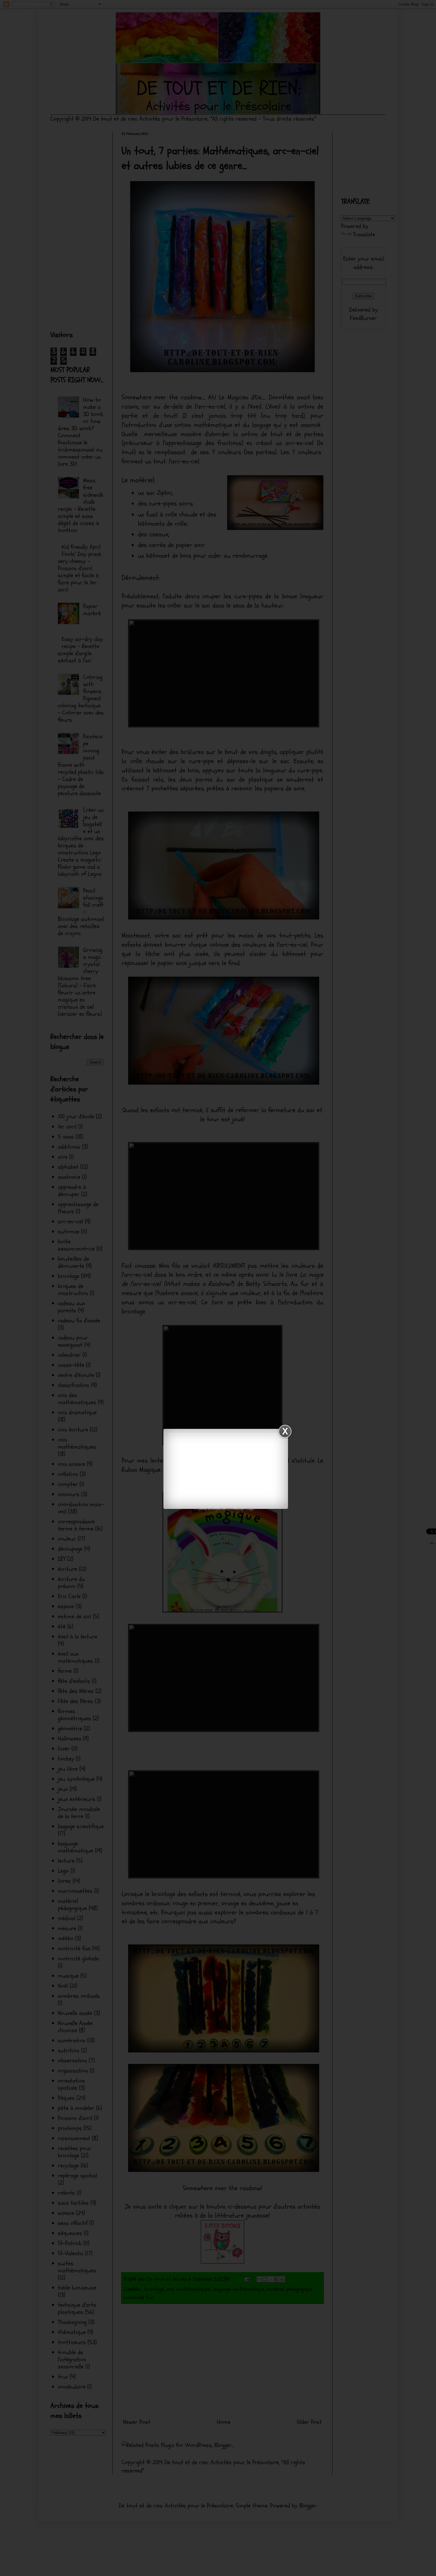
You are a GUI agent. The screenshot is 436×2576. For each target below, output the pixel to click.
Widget (250, 1509)
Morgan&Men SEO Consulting (227, 1509)
